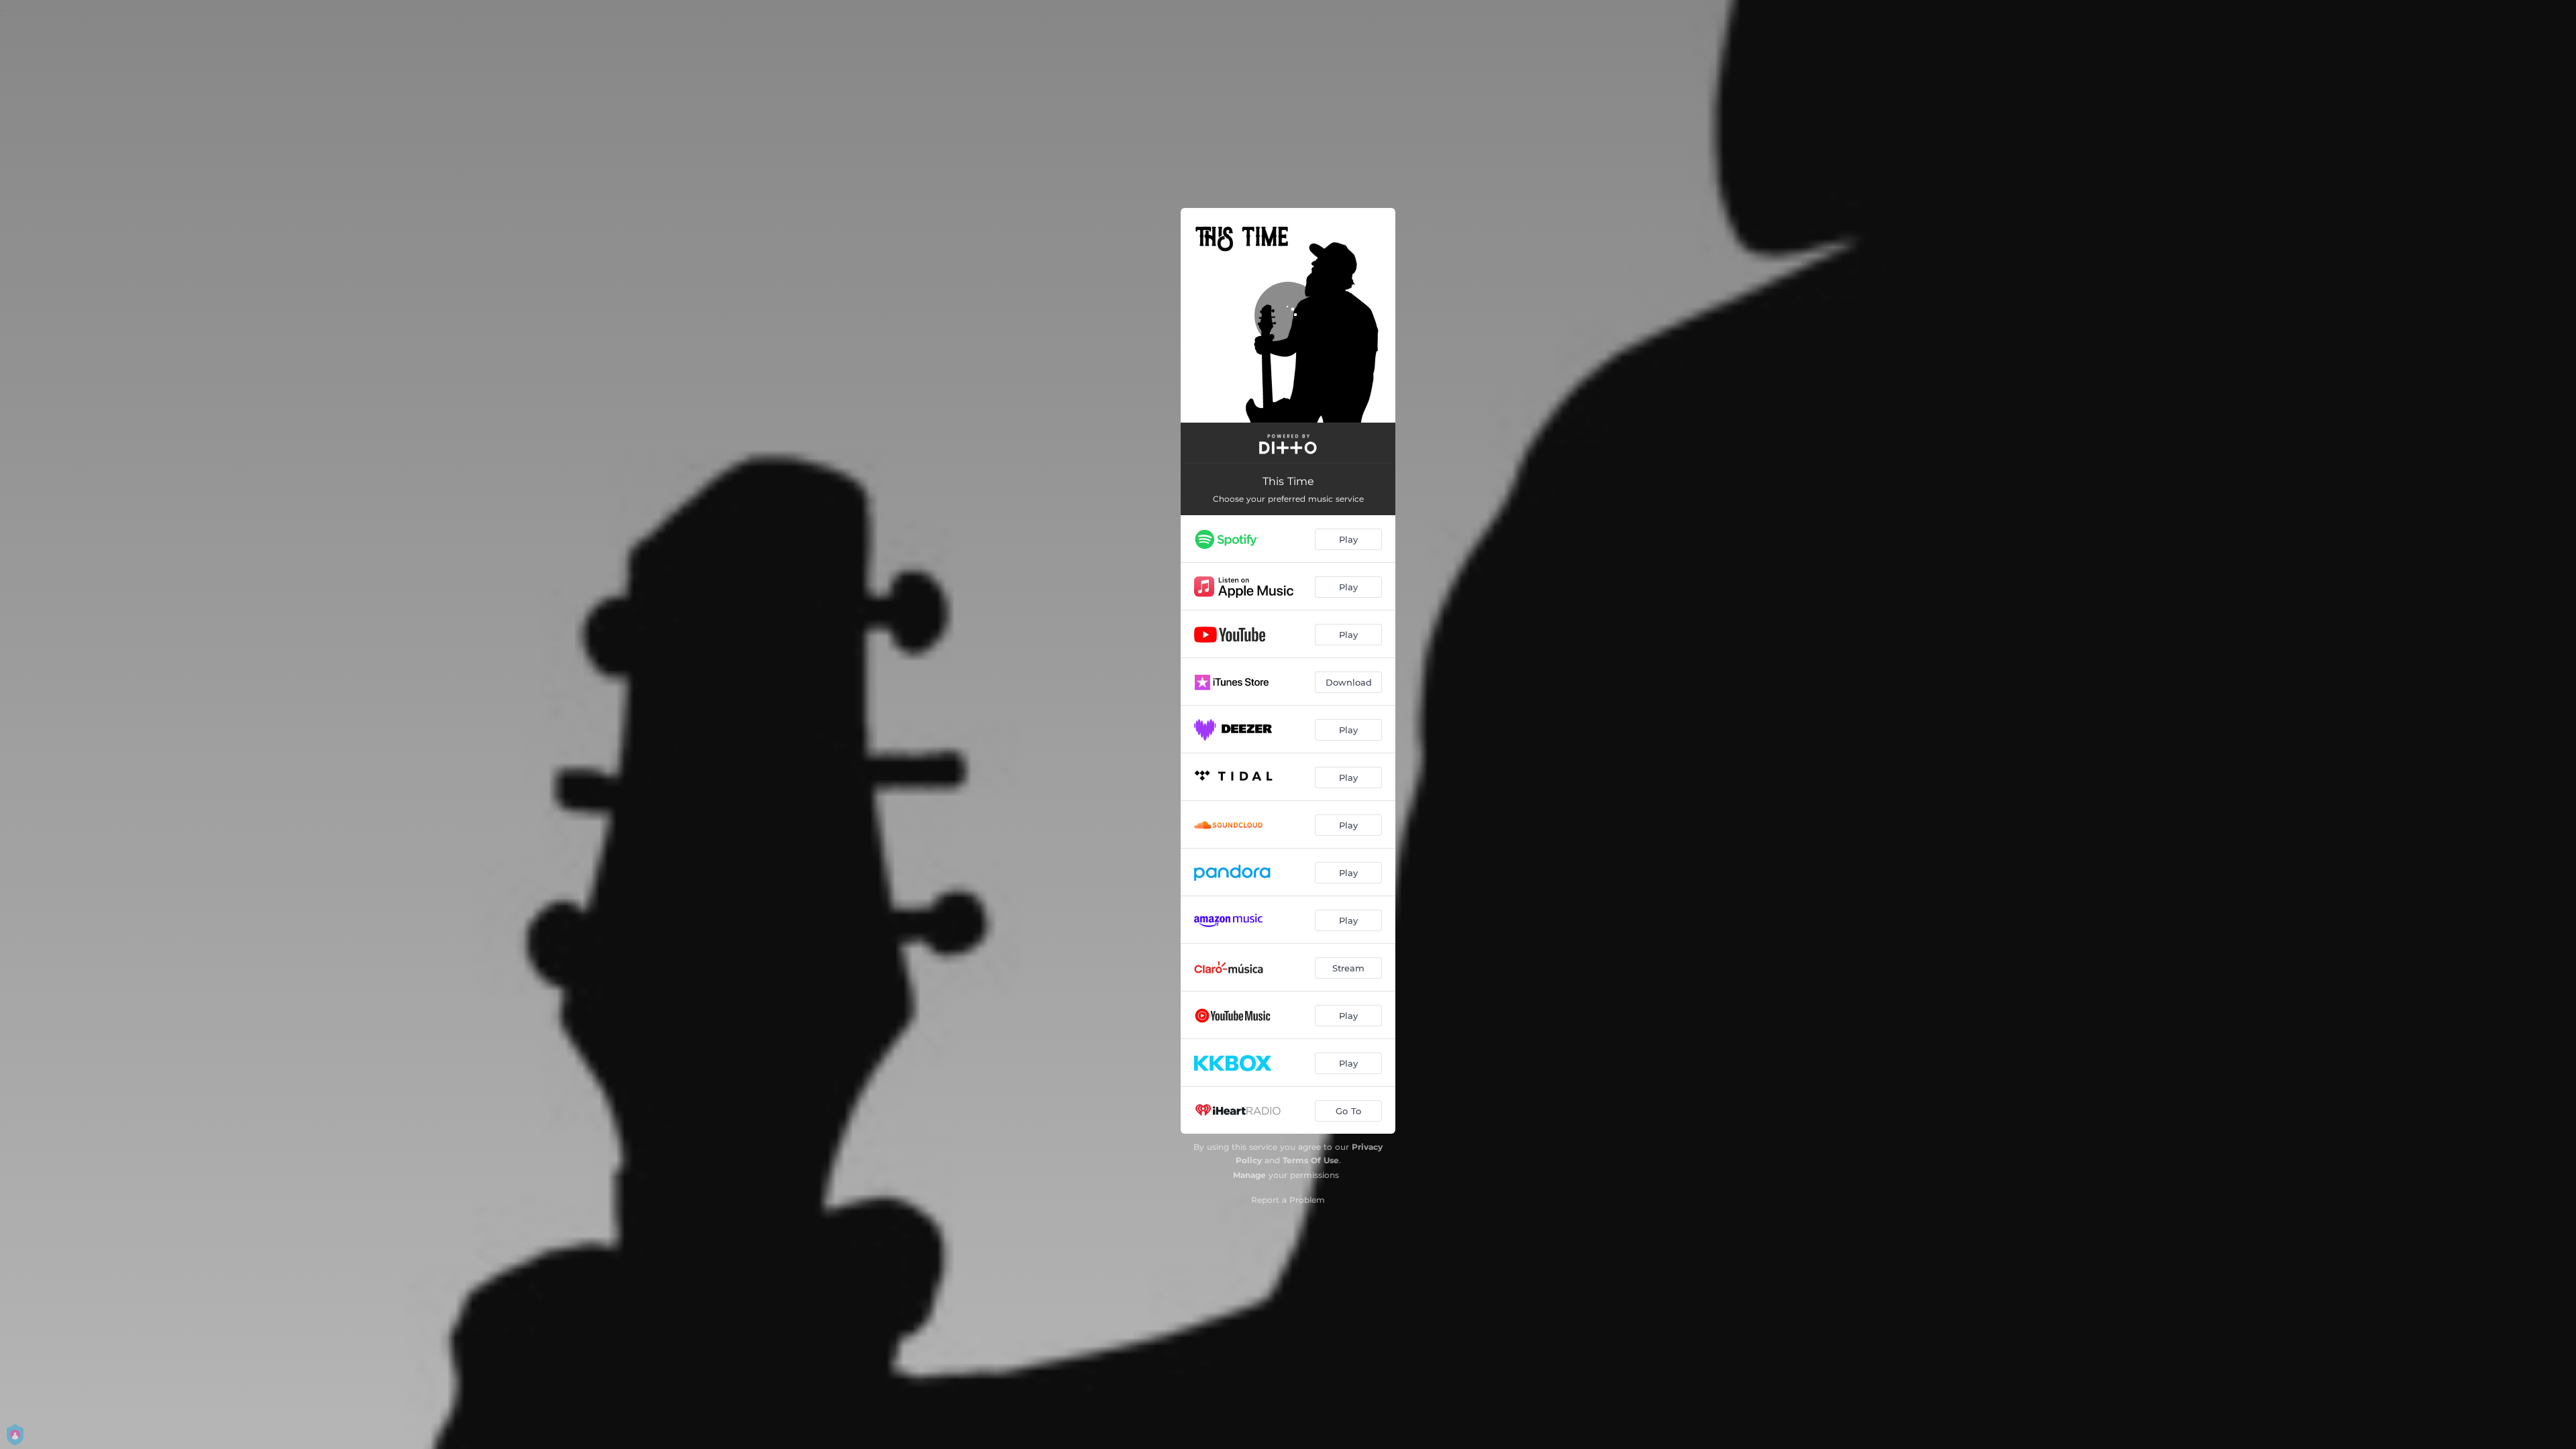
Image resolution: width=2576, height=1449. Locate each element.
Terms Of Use (1311, 1160)
